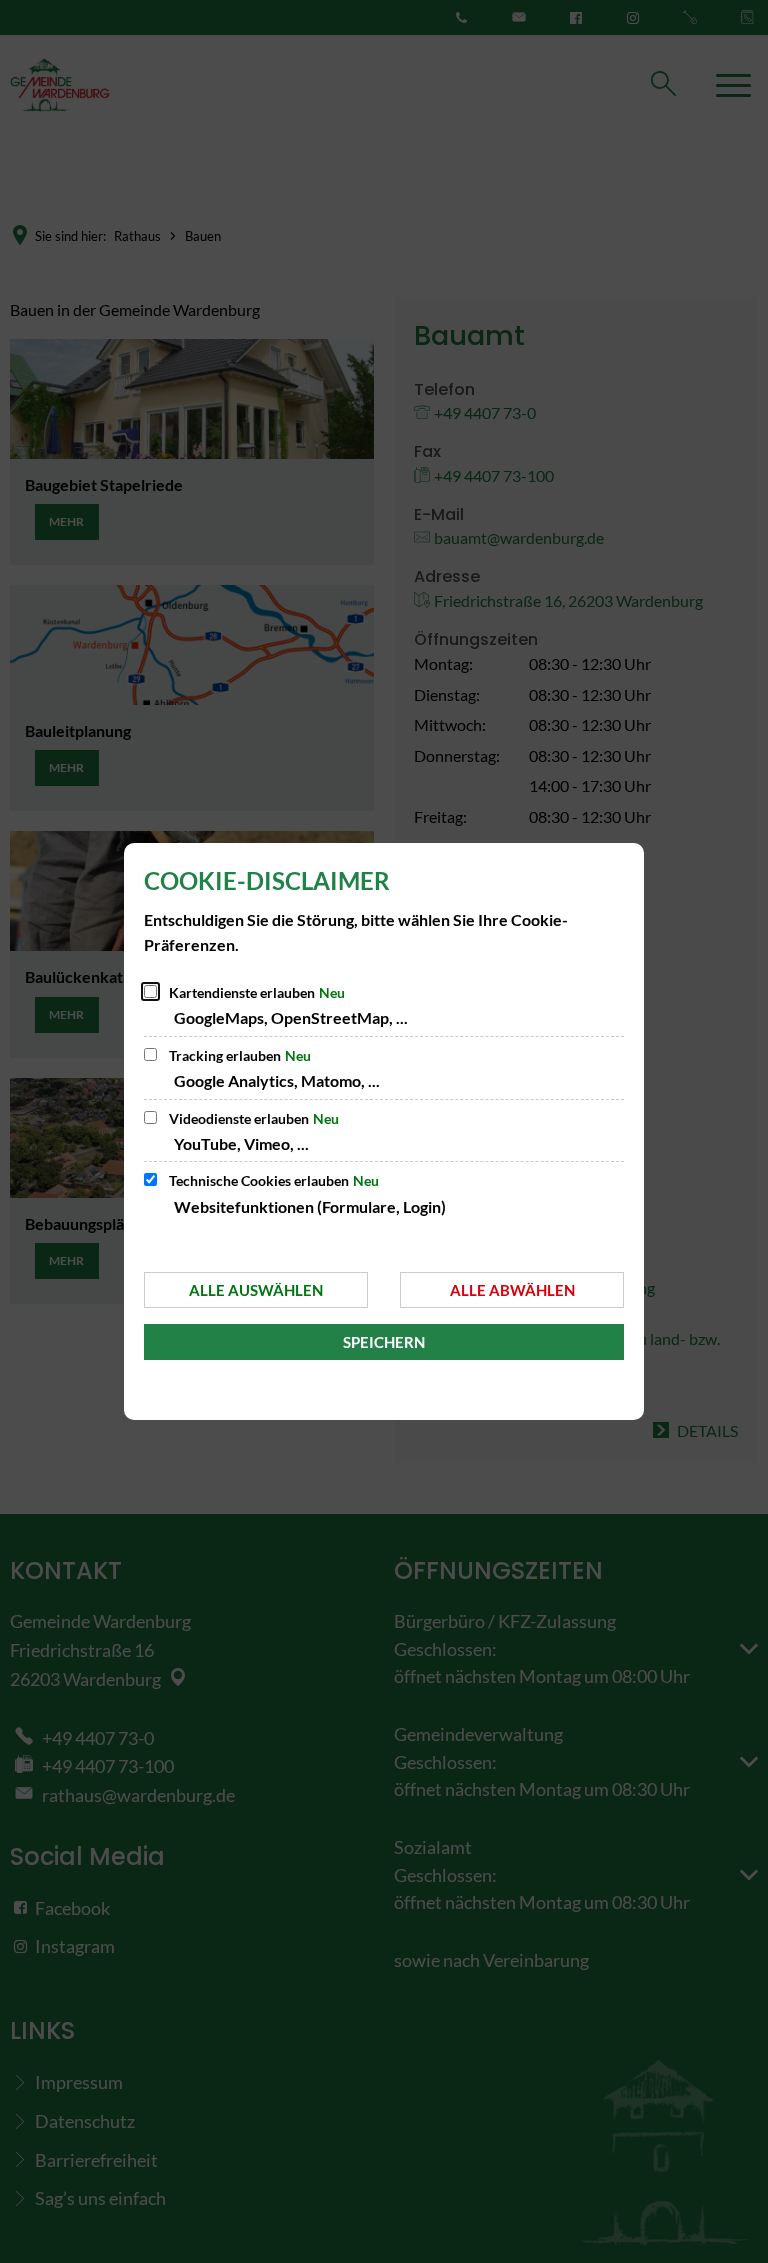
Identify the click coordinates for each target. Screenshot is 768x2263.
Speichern (384, 1342)
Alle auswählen (256, 1290)
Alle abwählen (512, 1290)
